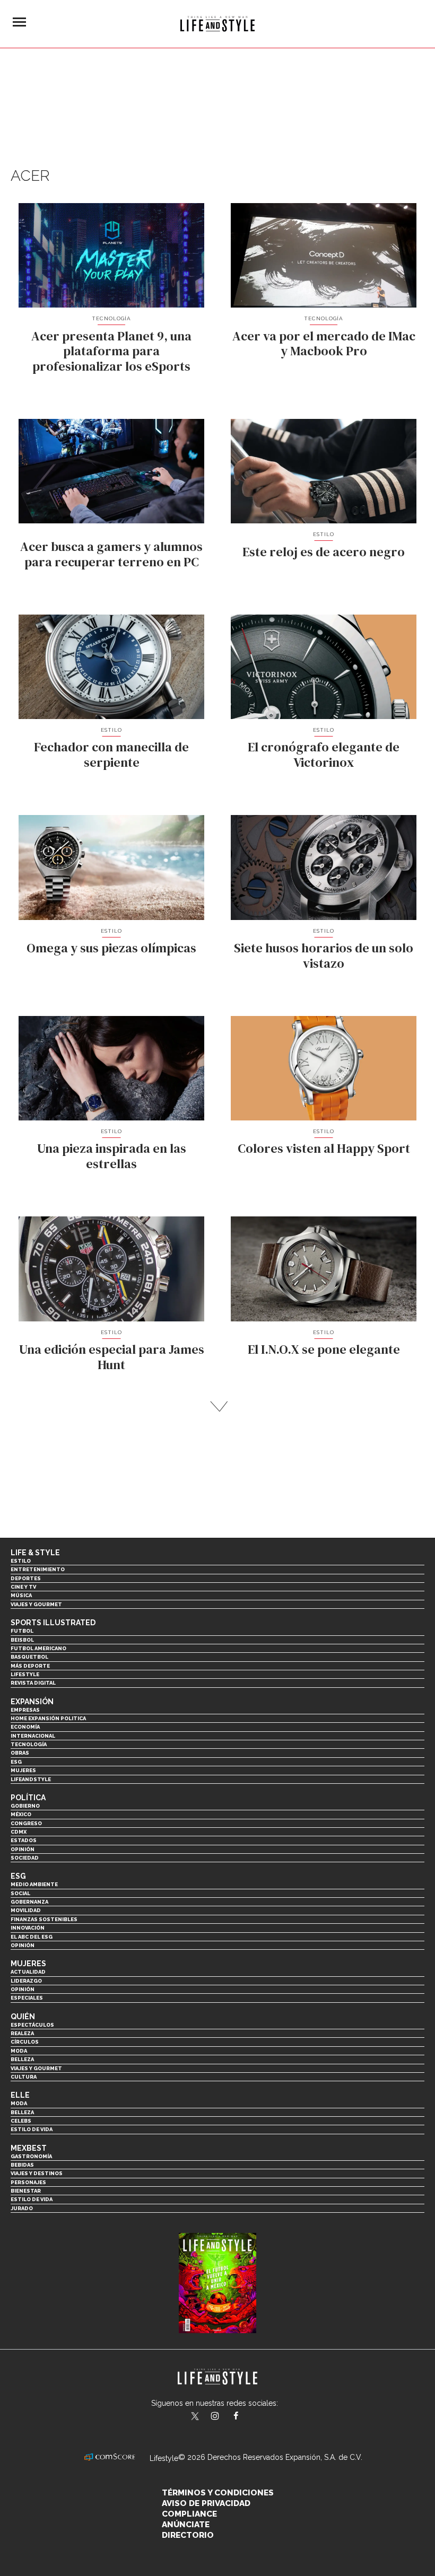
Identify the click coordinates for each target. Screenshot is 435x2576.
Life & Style (35, 1553)
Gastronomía (31, 2156)
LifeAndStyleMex (245, 2417)
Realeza (22, 2033)
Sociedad (25, 1858)
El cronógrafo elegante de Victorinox (324, 755)
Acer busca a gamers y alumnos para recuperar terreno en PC (111, 554)
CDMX (19, 1832)
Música (21, 1595)
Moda (19, 2051)
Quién (23, 2017)
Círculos (25, 2042)
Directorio (188, 2535)
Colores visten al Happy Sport (324, 1148)
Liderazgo (26, 1981)
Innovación (28, 1928)
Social (20, 1893)
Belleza (22, 2059)
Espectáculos (32, 2025)
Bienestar (26, 2191)
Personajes (28, 2182)
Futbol (22, 1631)
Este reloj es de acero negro (324, 552)
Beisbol (22, 1640)
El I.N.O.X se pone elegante (324, 1349)
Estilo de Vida (32, 2199)
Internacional (33, 1736)
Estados (24, 1840)
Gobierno (25, 1806)
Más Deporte (30, 1666)
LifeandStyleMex (196, 2417)
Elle (20, 2095)
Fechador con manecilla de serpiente (111, 755)
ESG (16, 1762)
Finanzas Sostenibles (44, 1919)
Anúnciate (186, 2525)
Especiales (27, 1998)
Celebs (21, 2121)
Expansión (32, 1702)
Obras (20, 1753)
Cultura (24, 2077)
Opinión (23, 1849)
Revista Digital (33, 1683)
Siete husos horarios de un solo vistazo (324, 956)
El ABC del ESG (32, 1937)
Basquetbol (29, 1657)
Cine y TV (23, 1587)
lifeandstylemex (224, 2417)
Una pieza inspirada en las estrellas (112, 1156)
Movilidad (26, 1910)
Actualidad (28, 1972)
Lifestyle (25, 1674)
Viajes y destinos (37, 2173)
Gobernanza (29, 1902)
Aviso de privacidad (206, 2503)
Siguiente (218, 1407)
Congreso (26, 1823)
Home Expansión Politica (48, 1718)
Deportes (26, 1578)
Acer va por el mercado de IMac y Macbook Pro (324, 344)
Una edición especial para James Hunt (112, 1357)
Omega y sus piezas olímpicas (111, 948)
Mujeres (23, 1770)
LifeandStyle (31, 1779)
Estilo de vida (32, 2129)
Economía (25, 1727)
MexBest (29, 2148)
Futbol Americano (38, 1648)
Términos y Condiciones (218, 2493)
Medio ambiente (34, 1884)
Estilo (324, 534)
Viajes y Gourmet (36, 1604)
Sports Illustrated (53, 1623)
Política (28, 1798)
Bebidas (22, 2165)
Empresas (25, 1710)
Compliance (189, 2514)
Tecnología (111, 318)
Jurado (22, 2208)
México (21, 1814)
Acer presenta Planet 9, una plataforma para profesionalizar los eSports (111, 351)
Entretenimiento (38, 1569)
